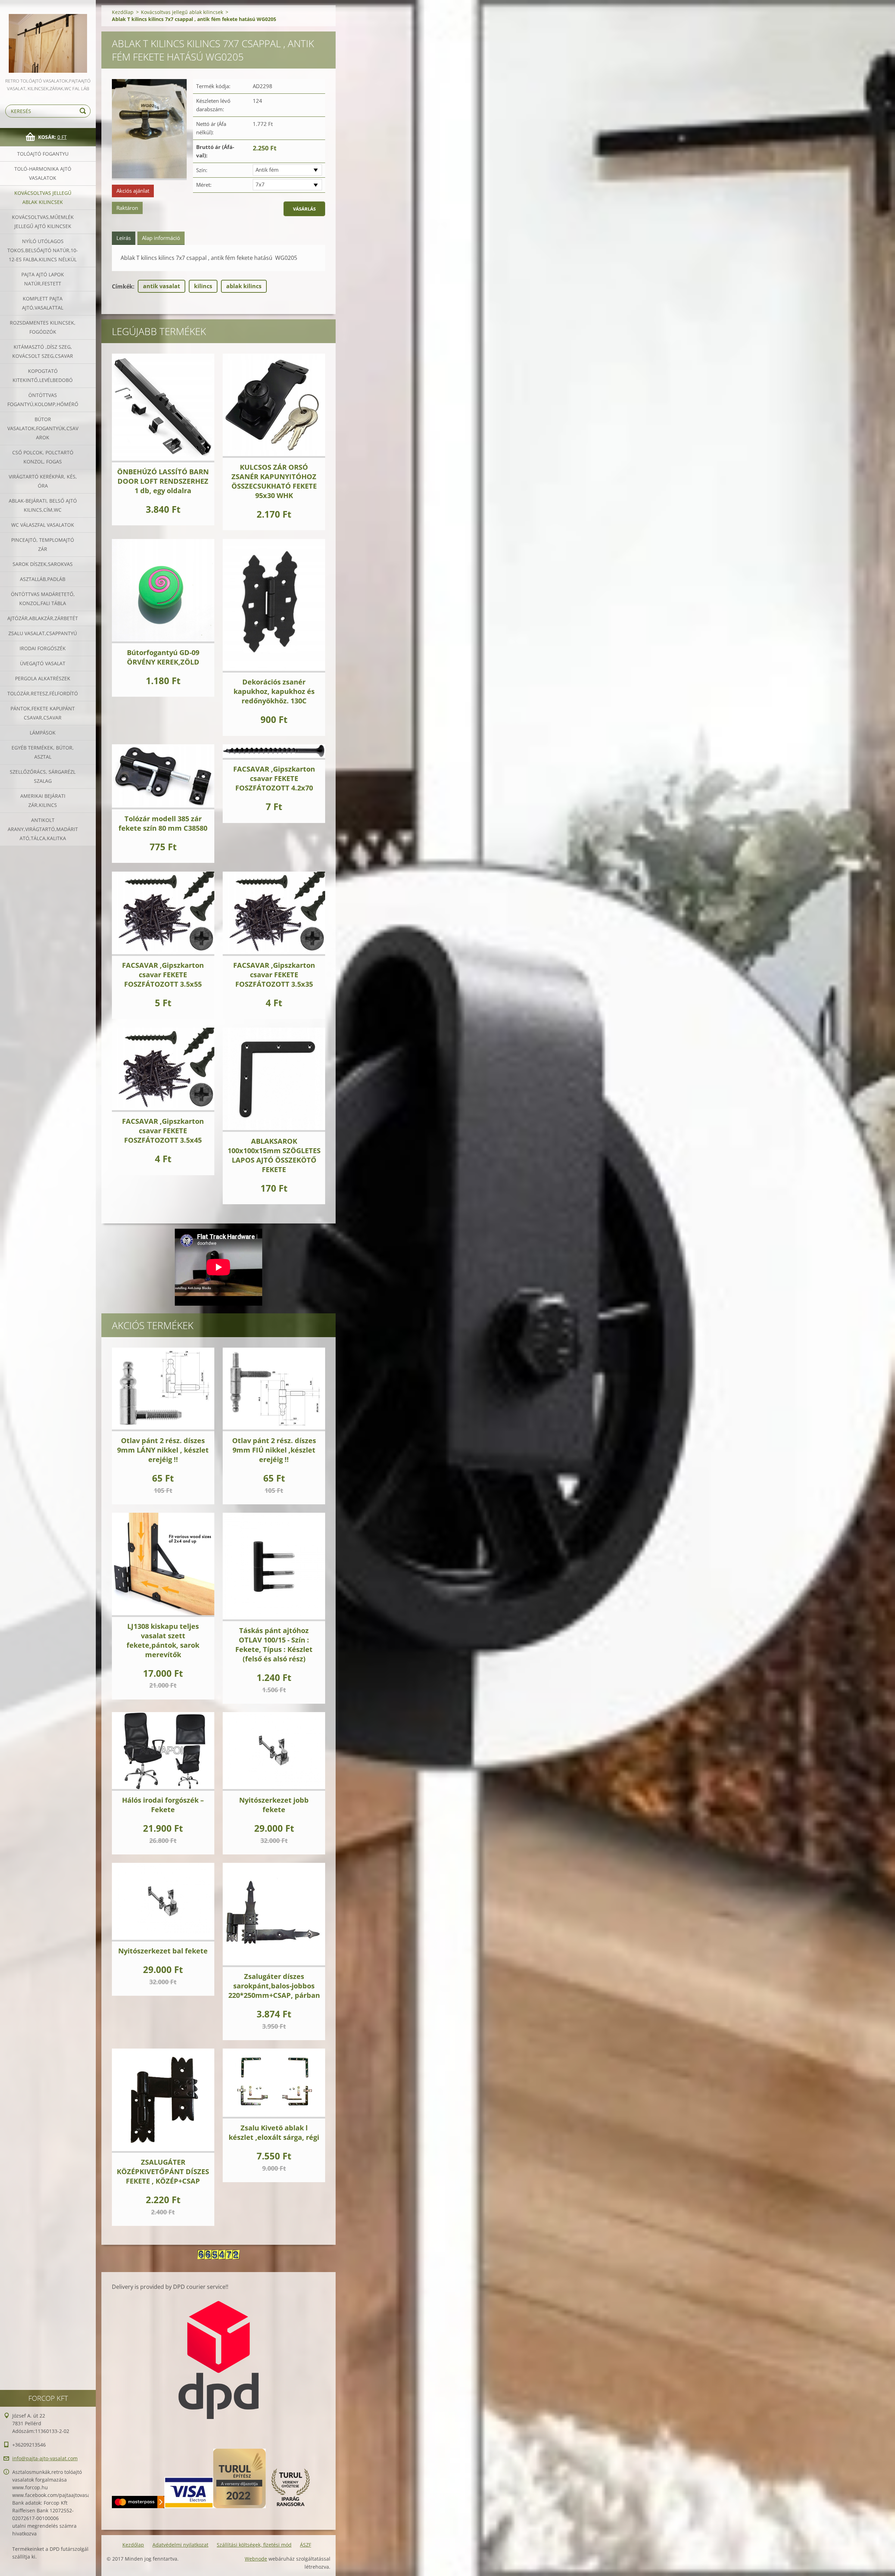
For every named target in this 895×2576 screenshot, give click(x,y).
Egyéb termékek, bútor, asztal (43, 752)
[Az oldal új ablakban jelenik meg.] (149, 130)
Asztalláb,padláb (43, 579)
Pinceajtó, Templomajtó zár (43, 544)
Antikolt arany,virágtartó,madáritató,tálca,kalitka (43, 829)
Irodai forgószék (43, 648)
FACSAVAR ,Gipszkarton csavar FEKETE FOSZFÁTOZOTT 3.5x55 (163, 975)
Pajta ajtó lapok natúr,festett (43, 279)
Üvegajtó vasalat (43, 663)
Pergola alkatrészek (43, 678)
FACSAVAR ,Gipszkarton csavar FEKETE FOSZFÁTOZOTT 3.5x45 (163, 1131)
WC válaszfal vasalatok (43, 525)
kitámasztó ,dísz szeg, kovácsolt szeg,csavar (43, 351)
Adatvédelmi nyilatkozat (180, 2545)
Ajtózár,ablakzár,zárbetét (43, 618)
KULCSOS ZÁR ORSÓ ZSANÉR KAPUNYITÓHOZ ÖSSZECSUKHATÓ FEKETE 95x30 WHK (274, 481)
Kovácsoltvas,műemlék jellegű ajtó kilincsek (43, 222)
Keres (84, 111)
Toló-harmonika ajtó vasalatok (43, 173)
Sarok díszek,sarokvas (43, 564)
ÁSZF (306, 2545)
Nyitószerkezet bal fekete (163, 1951)
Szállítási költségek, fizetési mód (254, 2545)
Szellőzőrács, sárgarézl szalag (43, 776)
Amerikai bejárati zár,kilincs (43, 800)
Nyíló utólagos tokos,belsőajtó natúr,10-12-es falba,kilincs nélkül (43, 250)
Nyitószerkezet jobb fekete (274, 1805)
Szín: (202, 170)
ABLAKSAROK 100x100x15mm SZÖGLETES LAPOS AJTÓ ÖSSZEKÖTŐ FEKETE (274, 1155)
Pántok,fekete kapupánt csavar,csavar (43, 713)
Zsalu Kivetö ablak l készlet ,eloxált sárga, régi (274, 2133)
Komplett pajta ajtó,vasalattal (43, 303)
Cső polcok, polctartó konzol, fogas (43, 457)
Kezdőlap (123, 12)
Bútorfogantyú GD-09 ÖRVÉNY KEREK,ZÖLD (163, 657)
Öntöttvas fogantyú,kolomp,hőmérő (43, 400)
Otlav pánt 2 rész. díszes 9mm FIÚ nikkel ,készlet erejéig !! (274, 1450)
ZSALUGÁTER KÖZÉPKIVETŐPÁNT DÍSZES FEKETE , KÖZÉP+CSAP (163, 2171)
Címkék (122, 286)
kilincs (203, 286)
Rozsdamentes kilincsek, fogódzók (43, 327)
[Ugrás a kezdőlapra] (48, 38)
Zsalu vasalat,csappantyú (43, 633)
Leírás (124, 238)
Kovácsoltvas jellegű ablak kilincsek (43, 197)
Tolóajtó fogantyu (43, 154)
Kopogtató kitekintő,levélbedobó (43, 375)
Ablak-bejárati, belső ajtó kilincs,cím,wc (43, 505)
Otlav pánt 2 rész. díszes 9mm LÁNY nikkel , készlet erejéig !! (163, 1450)
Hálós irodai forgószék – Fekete (163, 1805)
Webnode (256, 2559)
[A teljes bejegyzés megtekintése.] (163, 408)
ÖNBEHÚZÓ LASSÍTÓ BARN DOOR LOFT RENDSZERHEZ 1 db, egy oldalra (163, 481)
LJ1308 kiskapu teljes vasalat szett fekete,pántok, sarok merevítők (163, 1640)
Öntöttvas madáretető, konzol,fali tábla (43, 599)
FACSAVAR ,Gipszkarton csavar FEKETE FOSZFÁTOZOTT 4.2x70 (274, 778)
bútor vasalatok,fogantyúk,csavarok (43, 428)
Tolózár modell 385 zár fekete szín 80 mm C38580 (163, 823)
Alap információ (161, 238)
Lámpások (43, 733)
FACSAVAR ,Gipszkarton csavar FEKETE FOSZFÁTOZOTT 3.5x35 (274, 975)
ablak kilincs (244, 286)
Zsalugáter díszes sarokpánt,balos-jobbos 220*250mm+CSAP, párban (274, 1986)
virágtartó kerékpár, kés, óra (43, 481)
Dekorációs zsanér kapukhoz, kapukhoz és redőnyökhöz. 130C (274, 691)
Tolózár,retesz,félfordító (43, 693)
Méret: (204, 185)
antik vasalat (162, 286)
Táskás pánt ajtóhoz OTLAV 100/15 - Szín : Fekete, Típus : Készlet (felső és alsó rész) (274, 1645)
